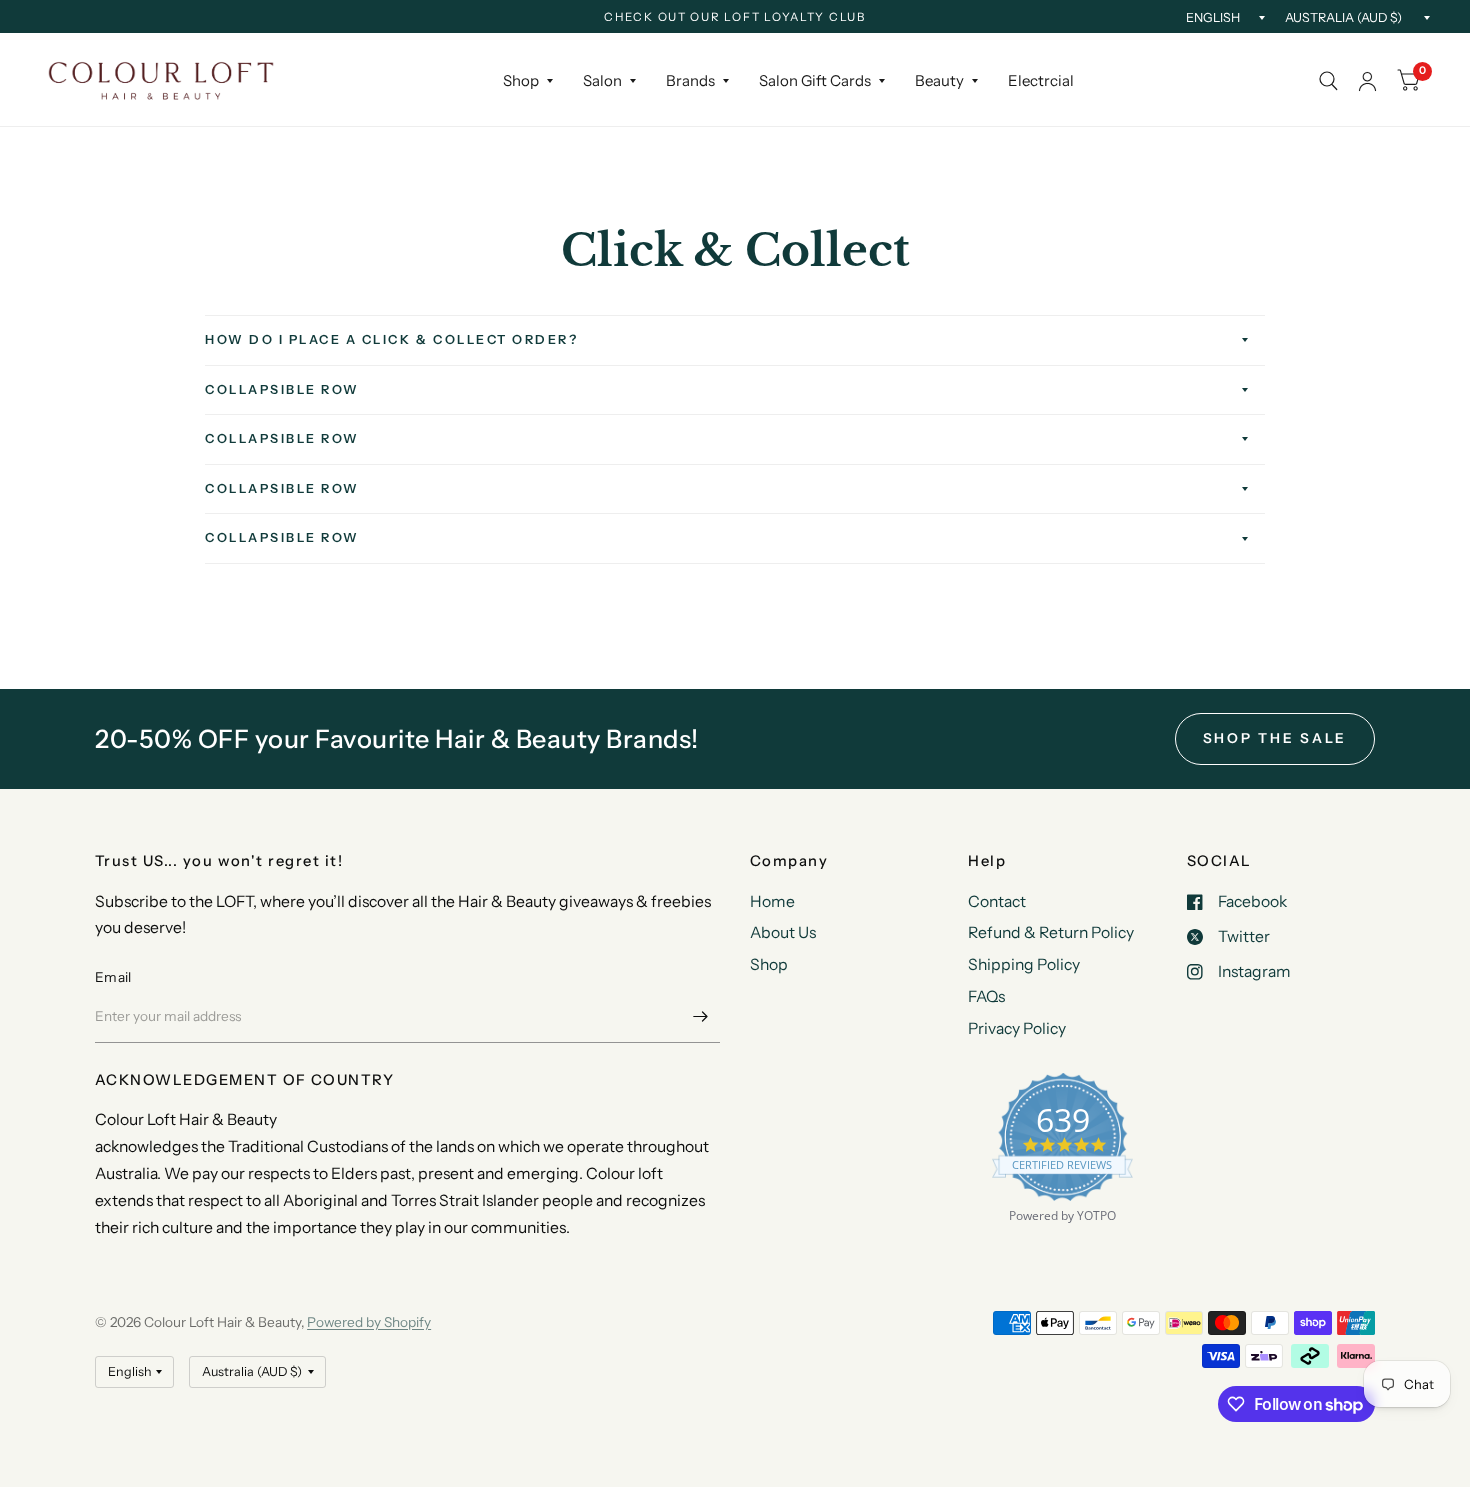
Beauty (939, 80)
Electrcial (1041, 80)
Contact (997, 901)
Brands (690, 80)
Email (113, 977)
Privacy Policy (1017, 1028)
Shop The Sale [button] (1275, 738)
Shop (521, 80)
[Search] (1328, 81)
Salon (602, 80)
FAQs (986, 996)
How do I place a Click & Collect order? (391, 339)
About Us (783, 932)
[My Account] (1367, 81)
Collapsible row (282, 389)
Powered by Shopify (369, 1322)
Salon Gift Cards (815, 80)
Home (772, 901)
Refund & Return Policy (1051, 932)
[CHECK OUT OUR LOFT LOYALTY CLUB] (735, 18)
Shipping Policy (1024, 964)
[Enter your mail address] (700, 1017)
